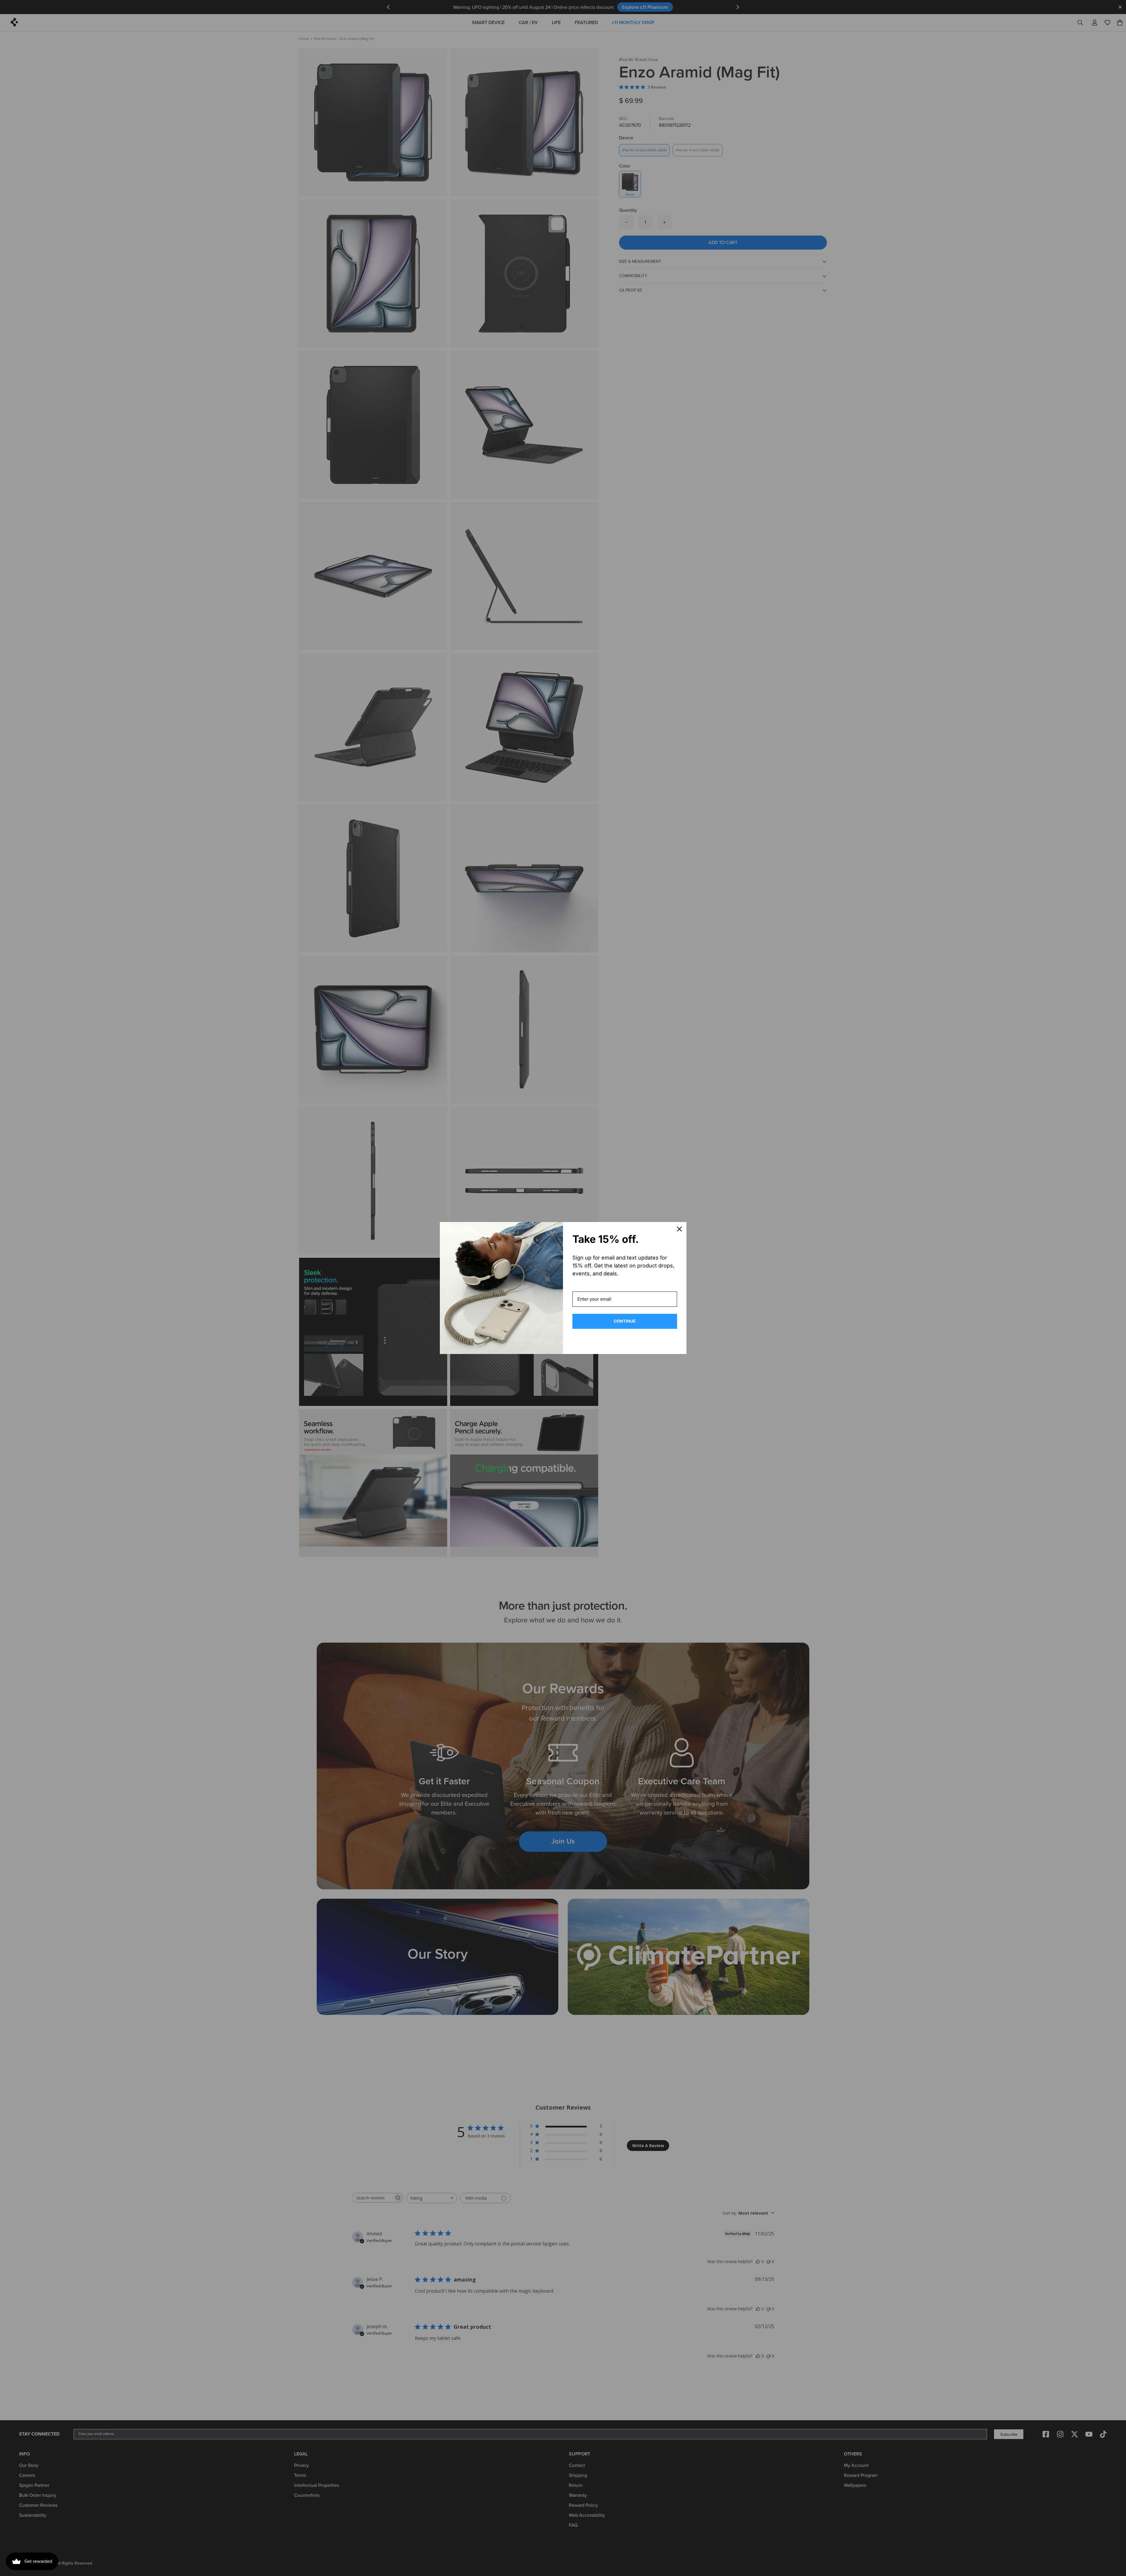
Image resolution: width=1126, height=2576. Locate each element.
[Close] (679, 1229)
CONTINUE (625, 1321)
